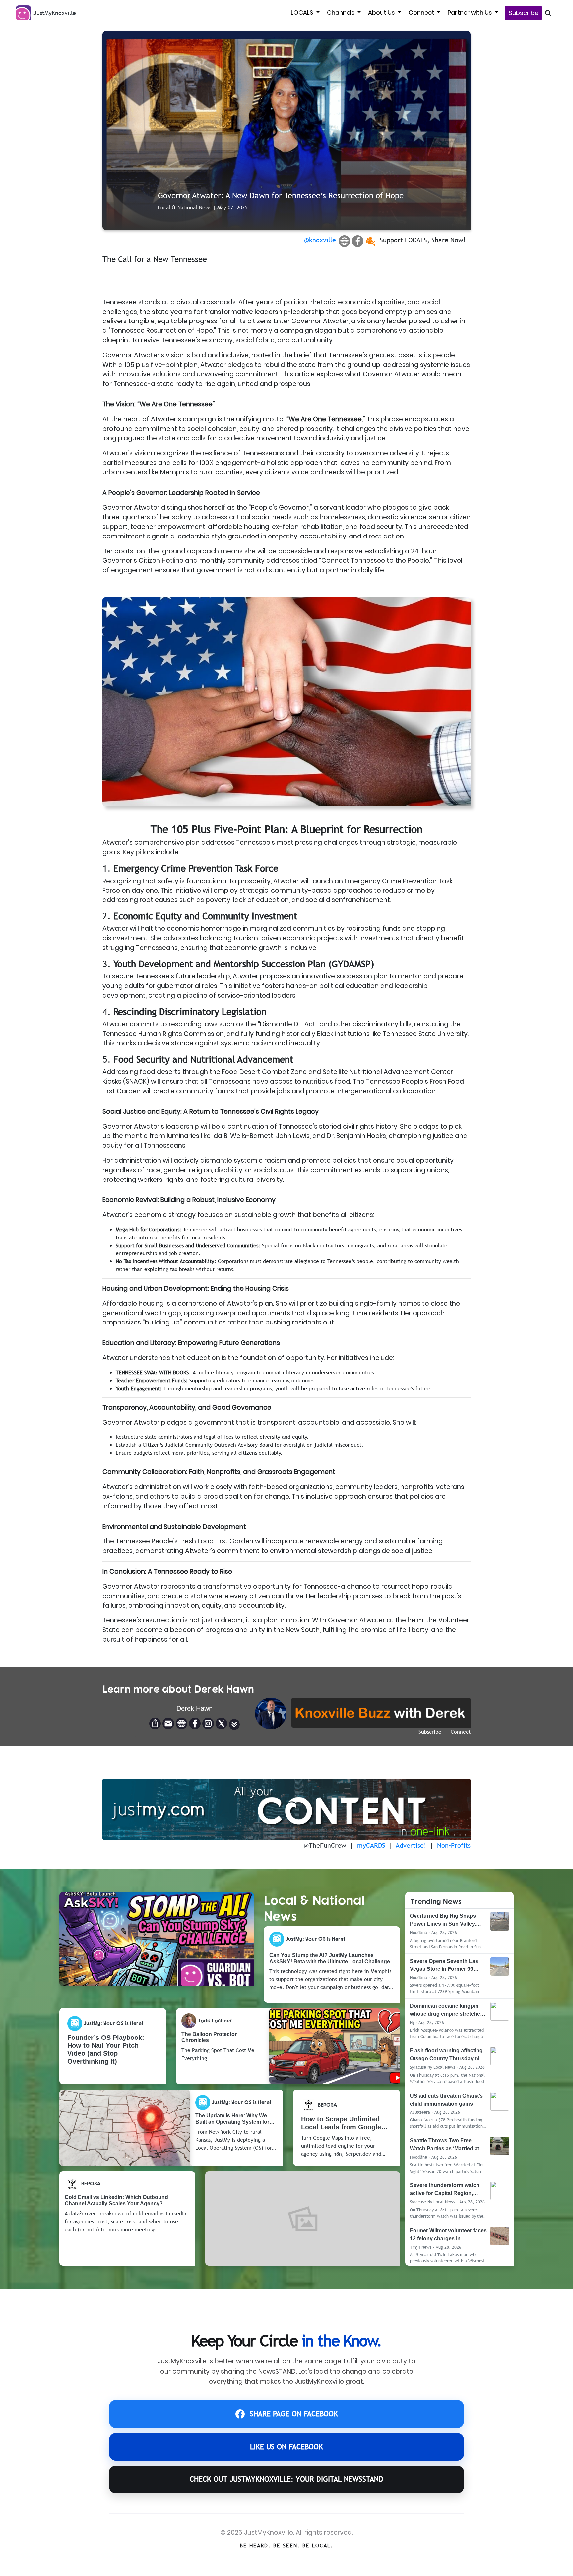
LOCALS (303, 12)
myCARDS (371, 1845)
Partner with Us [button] (471, 12)
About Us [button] (382, 12)
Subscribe (523, 13)
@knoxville (320, 240)
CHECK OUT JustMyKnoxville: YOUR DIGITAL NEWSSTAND (286, 2479)
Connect (461, 1732)
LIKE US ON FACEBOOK (286, 2447)
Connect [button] (422, 12)
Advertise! (411, 1845)
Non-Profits (454, 1845)
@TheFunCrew (325, 1845)
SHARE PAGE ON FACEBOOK (294, 2414)
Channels (342, 12)
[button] (234, 1724)
